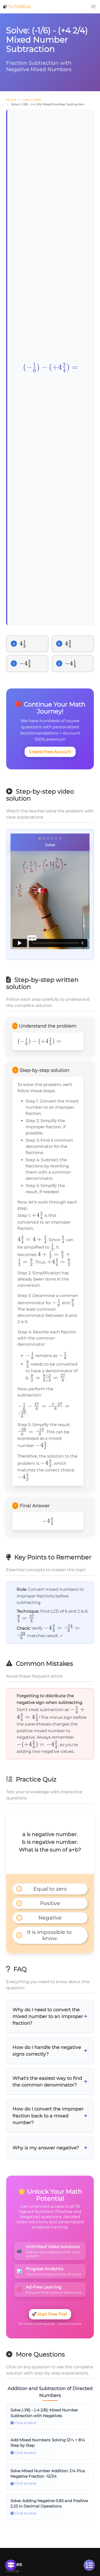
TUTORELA (19, 7)
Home (11, 100)
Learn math (32, 100)
